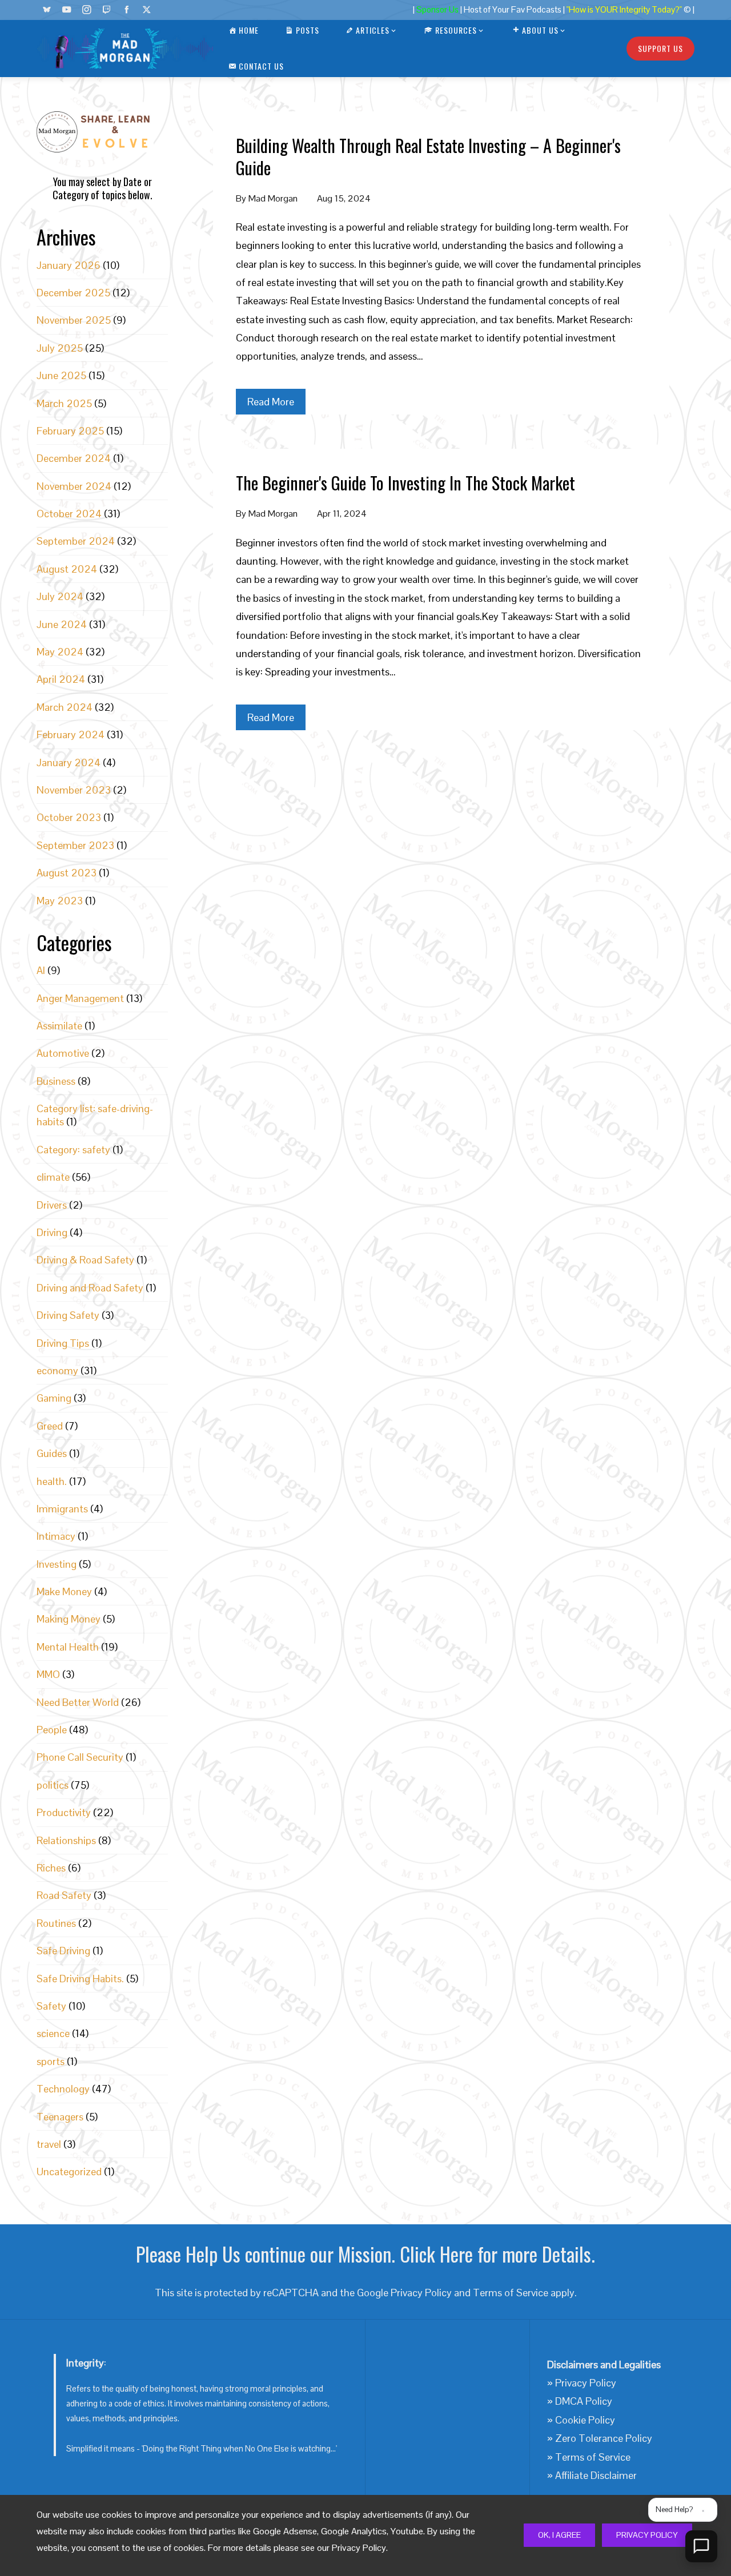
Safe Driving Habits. (80, 1979)
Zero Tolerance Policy (604, 2438)
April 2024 (61, 679)
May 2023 (60, 901)
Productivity (64, 1812)
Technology (63, 2089)
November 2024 (74, 486)
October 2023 (69, 817)
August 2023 (67, 873)
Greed (50, 1426)
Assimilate (59, 1026)
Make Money (64, 1591)
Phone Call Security (80, 1757)
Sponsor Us (437, 10)
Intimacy (56, 1536)
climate (53, 1177)
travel (49, 2144)
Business (56, 1081)
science (53, 2033)
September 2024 (76, 541)
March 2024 (65, 707)
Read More (271, 402)
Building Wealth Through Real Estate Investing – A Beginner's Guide (428, 156)
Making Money (69, 1619)
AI (41, 970)
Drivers (52, 1205)
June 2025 (61, 375)
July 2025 (60, 348)
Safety (51, 2006)
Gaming (54, 1398)
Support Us (660, 48)
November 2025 (74, 320)
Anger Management (80, 998)
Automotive (63, 1053)
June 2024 (62, 624)
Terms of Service (511, 2293)
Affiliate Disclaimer (596, 2475)
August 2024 (67, 569)
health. (52, 1481)
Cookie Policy (585, 2420)
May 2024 (60, 652)
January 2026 (69, 265)
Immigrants (62, 1509)
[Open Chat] (701, 2546)
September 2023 (75, 845)
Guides (52, 1453)
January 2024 (69, 762)
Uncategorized (69, 2172)
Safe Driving (63, 1951)
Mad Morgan (273, 198)
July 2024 (60, 596)
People (52, 1730)
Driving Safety (68, 1315)
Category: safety (73, 1150)
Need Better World (78, 1702)
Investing (57, 1564)
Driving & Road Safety (85, 1260)
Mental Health (68, 1647)
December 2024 (74, 458)
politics (53, 1785)
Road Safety (64, 1895)
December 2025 (73, 293)
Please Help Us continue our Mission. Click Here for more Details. (365, 2254)
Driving (52, 1232)
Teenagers (60, 2117)
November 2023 (74, 790)
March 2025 (64, 403)
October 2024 (69, 514)
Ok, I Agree (559, 2535)
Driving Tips (63, 1343)
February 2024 (71, 734)
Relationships (66, 1840)
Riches (51, 1868)
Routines (56, 1923)
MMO (48, 1674)
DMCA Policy (584, 2401)
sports (51, 2061)
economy (57, 1370)
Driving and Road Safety (90, 1288)
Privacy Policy (647, 2535)
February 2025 (70, 431)
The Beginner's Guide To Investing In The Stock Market (405, 483)
